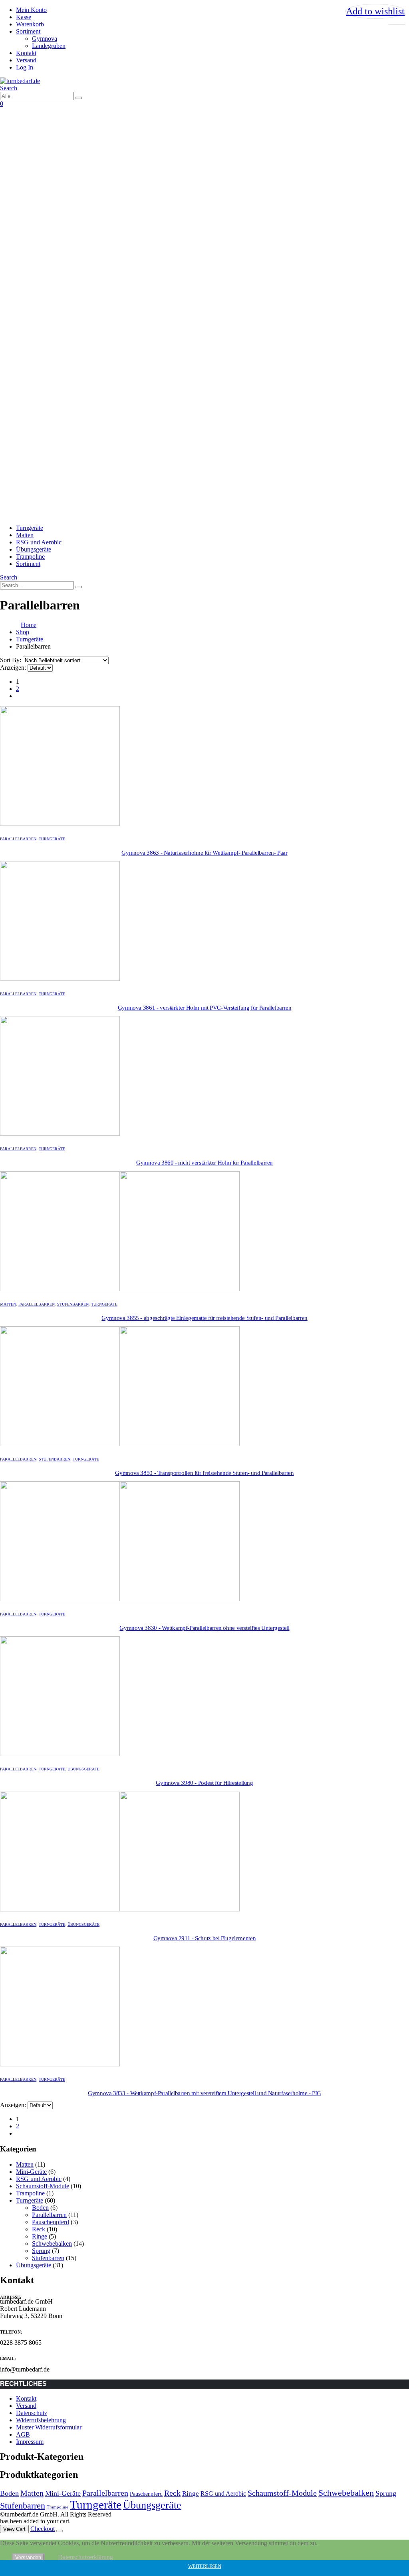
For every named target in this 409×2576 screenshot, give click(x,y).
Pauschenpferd (51, 2222)
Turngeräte (30, 528)
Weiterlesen (204, 2566)
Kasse (24, 17)
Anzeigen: (14, 668)
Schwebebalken (52, 2244)
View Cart (14, 2529)
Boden (40, 2208)
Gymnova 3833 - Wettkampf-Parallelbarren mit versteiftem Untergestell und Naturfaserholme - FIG (204, 2093)
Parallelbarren (18, 839)
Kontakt (26, 53)
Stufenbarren (73, 1304)
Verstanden (28, 2557)
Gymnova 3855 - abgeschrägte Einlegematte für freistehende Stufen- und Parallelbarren (204, 1318)
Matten (25, 535)
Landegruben (49, 46)
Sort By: (11, 660)
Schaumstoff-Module (43, 2186)
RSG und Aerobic (39, 542)
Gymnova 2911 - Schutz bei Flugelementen (204, 1938)
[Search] (79, 98)
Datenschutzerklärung (85, 2557)
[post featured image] (60, 824)
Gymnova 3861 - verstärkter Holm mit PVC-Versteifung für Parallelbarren (205, 1008)
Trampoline (30, 557)
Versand (26, 60)
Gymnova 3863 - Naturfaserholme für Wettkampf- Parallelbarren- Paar (204, 853)
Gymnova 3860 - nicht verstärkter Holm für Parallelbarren (204, 1163)
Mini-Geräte (31, 2172)
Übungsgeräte (34, 549)
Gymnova (45, 39)
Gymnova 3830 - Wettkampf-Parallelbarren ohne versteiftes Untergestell (204, 1628)
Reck (39, 2229)
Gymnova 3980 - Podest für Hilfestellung (204, 1783)
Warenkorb (30, 24)
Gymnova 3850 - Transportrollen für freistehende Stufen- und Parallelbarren (204, 1473)
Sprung (41, 2251)
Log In (25, 67)
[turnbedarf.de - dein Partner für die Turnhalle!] (20, 81)
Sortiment (28, 31)
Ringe (40, 2236)
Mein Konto (31, 10)
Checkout (43, 2529)
